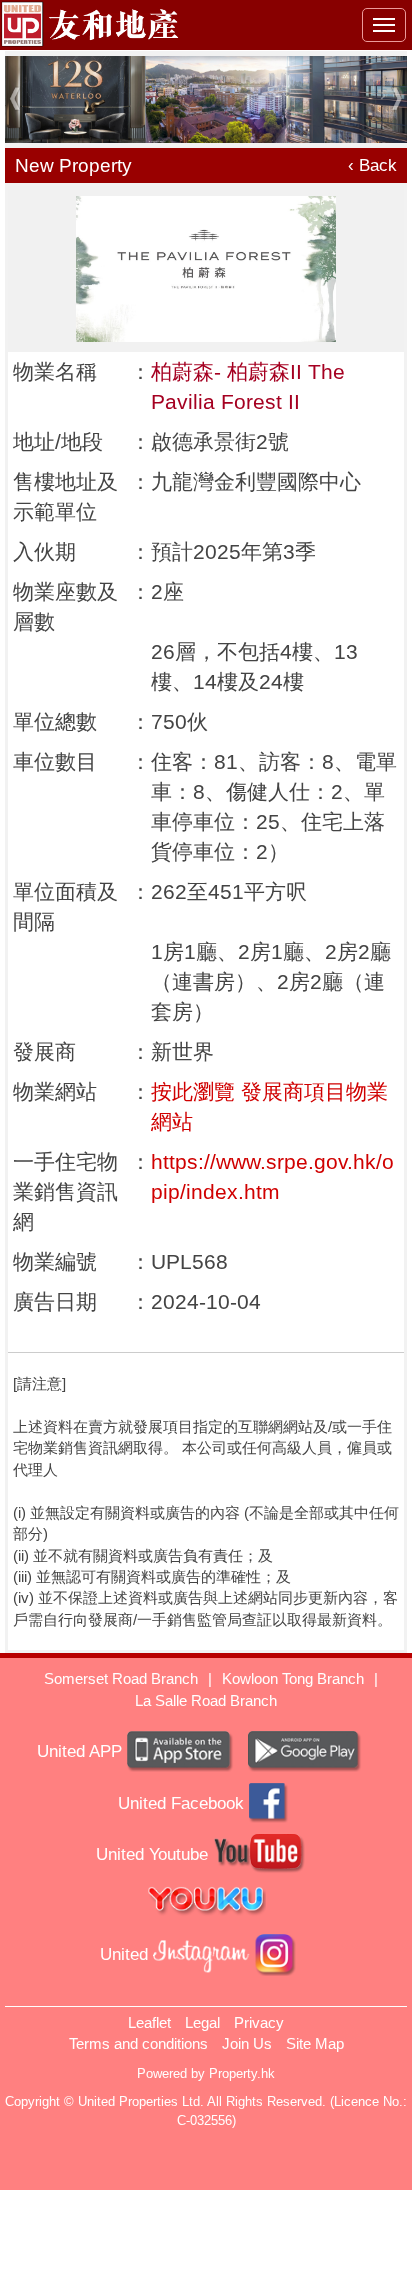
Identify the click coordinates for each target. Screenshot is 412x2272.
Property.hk (242, 2073)
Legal (202, 2022)
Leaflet (149, 2022)
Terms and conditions (138, 2043)
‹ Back (372, 165)
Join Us (247, 2043)
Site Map (315, 2043)
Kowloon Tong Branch (293, 1678)
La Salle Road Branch (206, 1700)
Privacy (259, 2022)
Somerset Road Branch (121, 1678)
